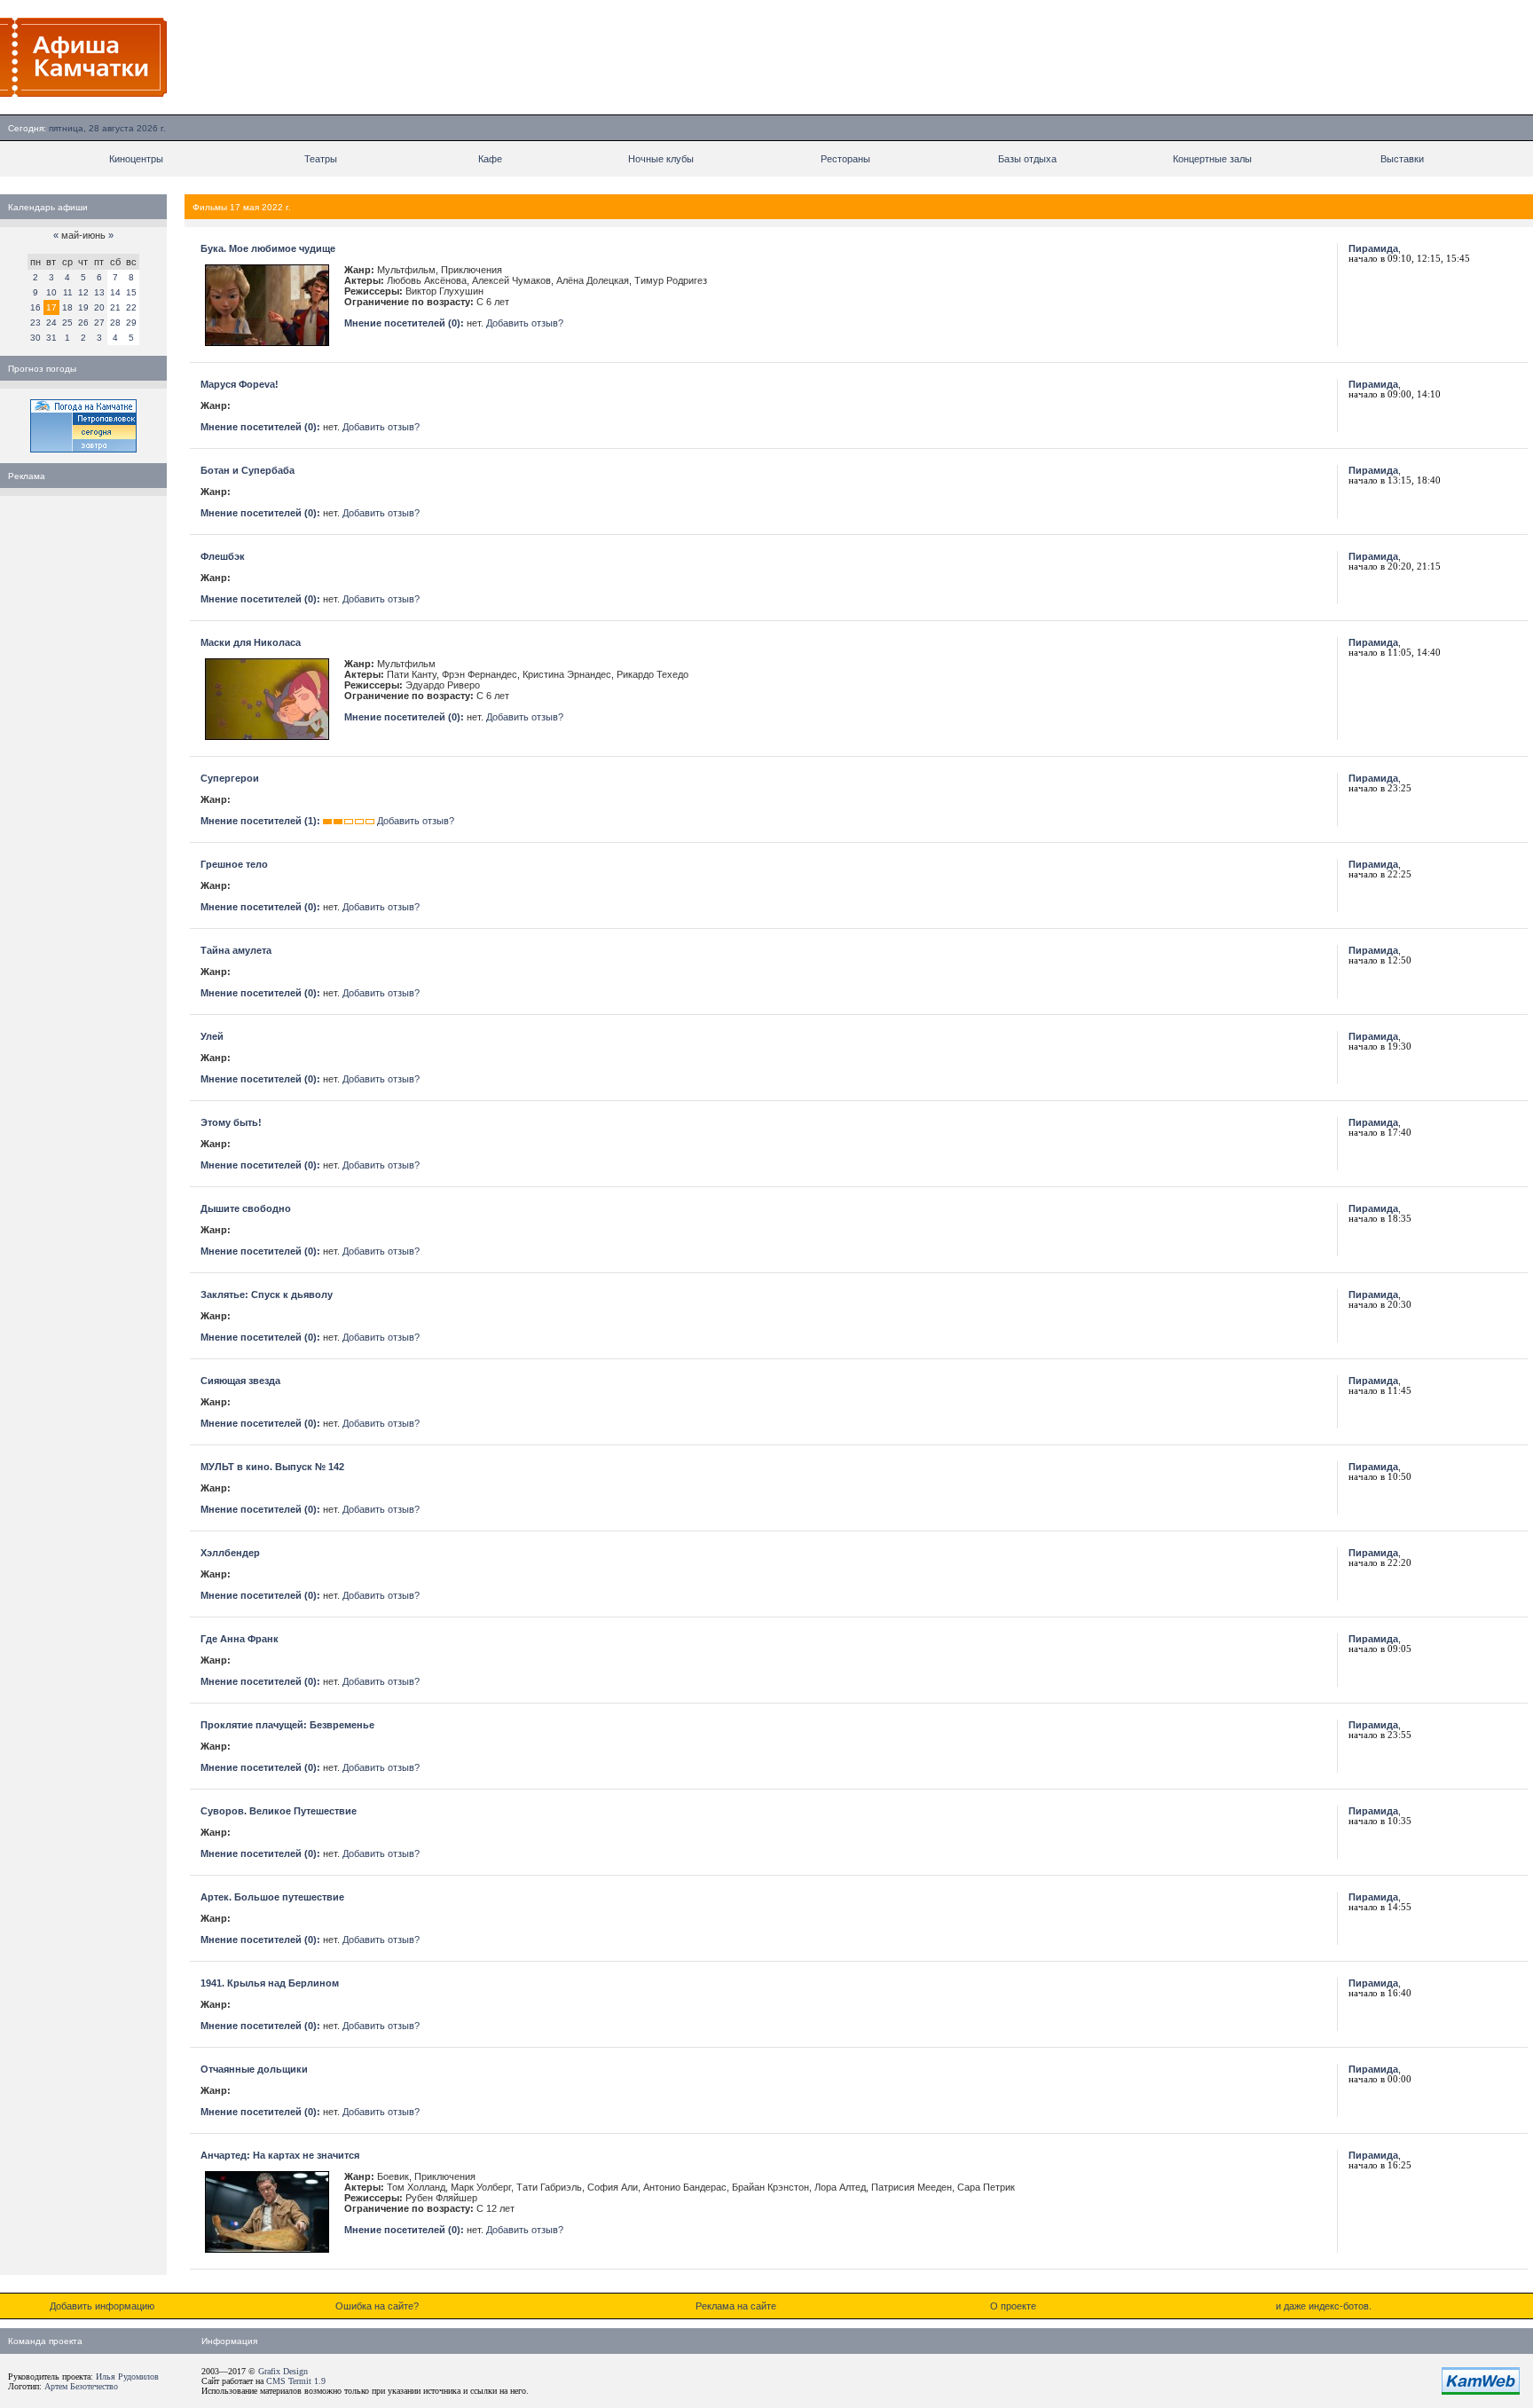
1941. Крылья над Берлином (270, 1983)
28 (115, 323)
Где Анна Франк (240, 1639)
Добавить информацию (102, 2306)
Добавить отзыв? (525, 323)
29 (131, 323)
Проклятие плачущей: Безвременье (287, 1725)
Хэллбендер (230, 1553)
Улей (212, 1036)
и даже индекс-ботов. (1324, 2306)
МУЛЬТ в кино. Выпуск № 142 (272, 1467)
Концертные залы (1212, 159)
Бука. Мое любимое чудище (268, 248)
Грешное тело (234, 864)
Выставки (1402, 159)
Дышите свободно (246, 1208)
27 (99, 323)
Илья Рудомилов (127, 2377)
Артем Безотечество (81, 2386)
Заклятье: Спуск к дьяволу (267, 1294)
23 (35, 323)
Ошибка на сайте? (377, 2306)
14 (115, 292)
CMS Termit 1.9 (296, 2381)
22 (131, 307)
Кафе (490, 159)
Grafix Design (283, 2371)
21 (115, 307)
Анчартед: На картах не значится (280, 2155)
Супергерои (230, 778)
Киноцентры (136, 159)
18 (67, 307)
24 (51, 323)
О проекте (1013, 2306)
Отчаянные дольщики (254, 2069)
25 (67, 323)
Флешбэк (223, 556)
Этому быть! (231, 1122)
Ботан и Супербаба (248, 470)
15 (131, 292)
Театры (321, 159)
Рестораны (845, 159)
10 (51, 292)
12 (83, 292)
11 (68, 292)
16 (35, 307)
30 (35, 338)
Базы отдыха (1027, 159)
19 (83, 307)
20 (99, 307)
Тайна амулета (236, 950)
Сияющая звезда (240, 1381)
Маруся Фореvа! (240, 384)
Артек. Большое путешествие (272, 1897)
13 (99, 292)
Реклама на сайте (736, 2306)
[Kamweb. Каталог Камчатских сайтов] (1481, 2391)
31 (51, 338)
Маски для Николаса (251, 642)
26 (83, 323)
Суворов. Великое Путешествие (279, 1811)
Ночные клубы (661, 159)
